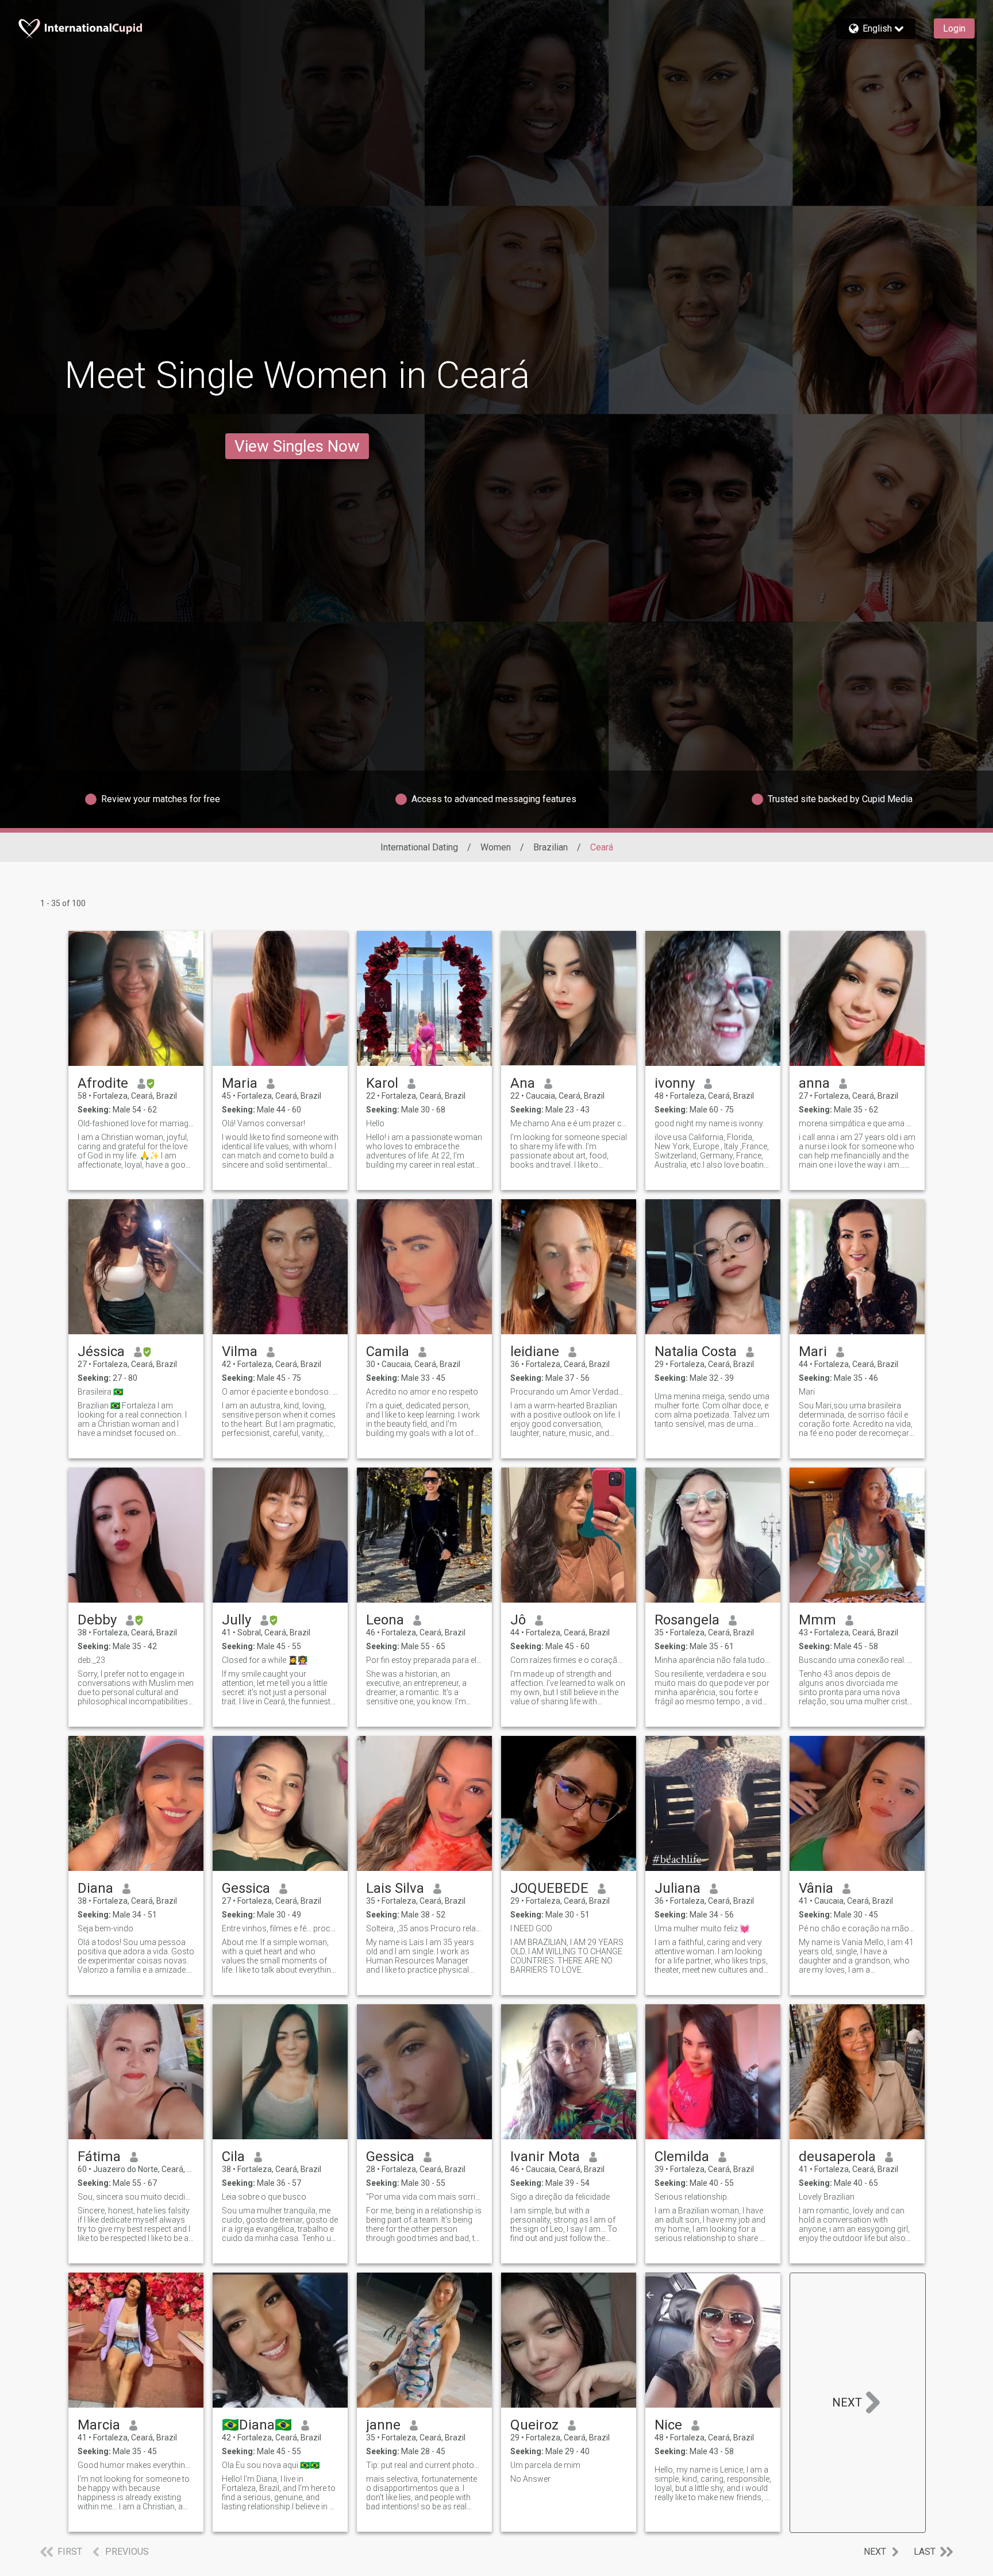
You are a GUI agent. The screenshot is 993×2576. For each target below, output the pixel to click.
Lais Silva (395, 1888)
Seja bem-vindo (105, 1928)
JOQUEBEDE (549, 1888)
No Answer (530, 2479)
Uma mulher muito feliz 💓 (702, 1928)
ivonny (675, 1083)
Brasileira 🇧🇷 (100, 1392)
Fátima (99, 2157)
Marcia (99, 2425)
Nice (668, 2425)
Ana (523, 1083)
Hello (375, 1123)
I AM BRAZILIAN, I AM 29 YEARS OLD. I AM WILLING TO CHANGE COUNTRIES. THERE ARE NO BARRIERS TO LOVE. (567, 1956)
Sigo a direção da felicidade (560, 2197)
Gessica (246, 1888)
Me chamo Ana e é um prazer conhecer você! (569, 1123)
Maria (240, 1083)
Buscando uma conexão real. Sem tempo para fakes (857, 1660)
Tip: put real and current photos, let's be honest (424, 2465)
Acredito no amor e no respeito (422, 1392)
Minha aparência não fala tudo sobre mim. (713, 1660)
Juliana (678, 1888)
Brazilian (551, 847)
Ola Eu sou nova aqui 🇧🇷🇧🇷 (271, 2465)
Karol (382, 1083)
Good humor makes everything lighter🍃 (136, 2465)
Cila (233, 2157)
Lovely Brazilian (827, 2197)
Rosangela (687, 1620)
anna (814, 1083)
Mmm (817, 1620)
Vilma (240, 1351)
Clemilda (682, 2157)
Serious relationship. (692, 2197)
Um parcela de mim (545, 2465)
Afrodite (103, 1083)
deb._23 (91, 1660)
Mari (813, 1351)
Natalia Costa (696, 1351)
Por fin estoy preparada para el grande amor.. (424, 1660)
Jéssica (101, 1351)
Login (954, 28)
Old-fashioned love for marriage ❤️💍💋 (136, 1123)
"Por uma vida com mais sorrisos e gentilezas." (424, 2197)
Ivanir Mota (545, 2157)
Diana (95, 1888)
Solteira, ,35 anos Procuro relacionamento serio (424, 1928)
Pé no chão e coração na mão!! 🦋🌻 (857, 1928)
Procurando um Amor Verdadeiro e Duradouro (569, 1392)
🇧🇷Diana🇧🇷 (257, 2425)
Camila (388, 1351)
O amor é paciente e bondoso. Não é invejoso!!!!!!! (280, 1392)
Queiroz (534, 2425)
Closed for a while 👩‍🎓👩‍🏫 (265, 1660)
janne (383, 2425)
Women (496, 847)
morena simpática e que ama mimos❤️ (857, 1123)
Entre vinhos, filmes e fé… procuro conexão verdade (280, 1928)
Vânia (816, 1888)
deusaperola (837, 2157)
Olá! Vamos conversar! (263, 1123)
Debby (97, 1620)
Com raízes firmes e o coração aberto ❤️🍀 (569, 1660)
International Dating (419, 847)
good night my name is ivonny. (709, 1123)
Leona (385, 1620)
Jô (518, 1620)
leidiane (535, 1351)
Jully (236, 1620)
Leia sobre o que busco (264, 2197)
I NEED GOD (531, 1928)
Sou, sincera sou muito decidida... (136, 2197)
